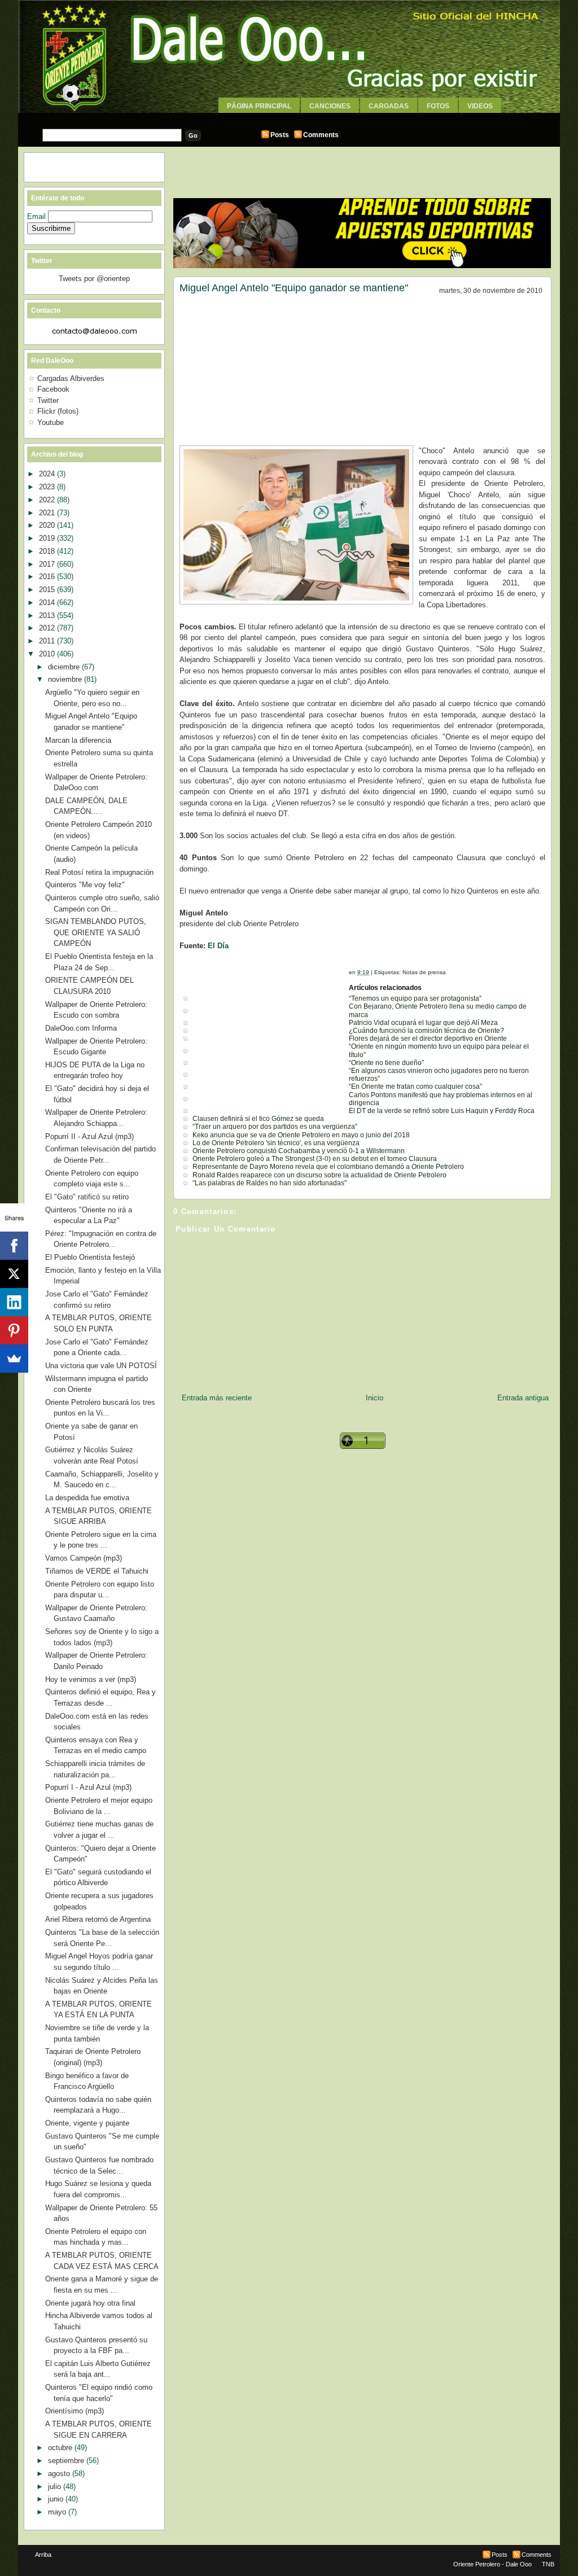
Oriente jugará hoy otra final (90, 2303)
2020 (48, 525)
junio (57, 2499)
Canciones (330, 106)
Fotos (438, 106)
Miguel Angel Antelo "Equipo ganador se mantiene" (294, 288)
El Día (218, 946)
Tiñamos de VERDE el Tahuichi (97, 1571)
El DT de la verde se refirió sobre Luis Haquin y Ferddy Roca (442, 1111)
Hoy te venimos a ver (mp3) (91, 1679)
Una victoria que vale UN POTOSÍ (101, 1366)
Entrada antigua (523, 1398)
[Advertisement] (289, 117)
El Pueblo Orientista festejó (90, 1257)
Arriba (43, 2555)
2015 (48, 590)
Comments (321, 135)
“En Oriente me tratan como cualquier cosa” (415, 1087)
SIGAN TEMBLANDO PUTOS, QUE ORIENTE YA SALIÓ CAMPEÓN (96, 932)
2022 (48, 500)
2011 (48, 641)
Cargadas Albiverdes (71, 378)
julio (56, 2487)
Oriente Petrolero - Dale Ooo (492, 2564)
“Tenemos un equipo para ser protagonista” (415, 998)
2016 (48, 577)
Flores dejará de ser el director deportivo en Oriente (428, 1039)
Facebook (53, 389)
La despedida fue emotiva (87, 1498)
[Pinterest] (14, 1330)
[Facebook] (14, 1246)
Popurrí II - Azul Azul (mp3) (89, 1136)
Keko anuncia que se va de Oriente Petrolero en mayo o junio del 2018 (301, 1135)
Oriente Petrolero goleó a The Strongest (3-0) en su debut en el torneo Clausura (315, 1159)
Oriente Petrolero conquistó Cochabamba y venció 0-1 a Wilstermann (299, 1151)
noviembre (66, 679)
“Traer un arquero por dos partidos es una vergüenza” (275, 1127)
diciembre (65, 667)
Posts (280, 135)
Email (38, 216)
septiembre (67, 2461)
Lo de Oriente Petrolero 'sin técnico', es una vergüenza (276, 1143)
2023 (48, 487)
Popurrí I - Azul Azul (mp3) (88, 1787)
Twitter (48, 400)
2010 (48, 654)
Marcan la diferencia (78, 740)
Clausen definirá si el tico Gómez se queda (258, 1119)
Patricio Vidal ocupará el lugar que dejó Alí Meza (423, 1023)
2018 (48, 551)
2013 (48, 615)
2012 (48, 628)
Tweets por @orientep (94, 279)
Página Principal (259, 106)
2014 (48, 603)
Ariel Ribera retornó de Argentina (98, 1919)
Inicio (375, 1398)
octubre (61, 2448)
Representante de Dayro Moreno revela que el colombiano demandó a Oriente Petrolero (328, 1167)
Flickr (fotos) (58, 411)
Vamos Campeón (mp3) (84, 1558)
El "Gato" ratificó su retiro (87, 1197)
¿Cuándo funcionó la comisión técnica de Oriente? (426, 1031)
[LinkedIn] (14, 1302)
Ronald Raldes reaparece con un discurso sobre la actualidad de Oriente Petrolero (319, 1175)
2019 (48, 538)
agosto (60, 2474)
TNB (548, 2564)
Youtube (51, 422)
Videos (480, 106)
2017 (48, 564)
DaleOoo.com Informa (81, 1028)
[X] (14, 1274)
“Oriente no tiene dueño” (386, 1063)
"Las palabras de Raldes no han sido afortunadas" (270, 1183)
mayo (58, 2512)
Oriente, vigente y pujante (87, 2123)
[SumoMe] (14, 1359)
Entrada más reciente (217, 1398)
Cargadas (389, 106)
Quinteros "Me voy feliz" (85, 885)
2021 (48, 513)
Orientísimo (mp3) (75, 2411)
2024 (48, 474)
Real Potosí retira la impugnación (99, 872)
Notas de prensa (424, 972)
